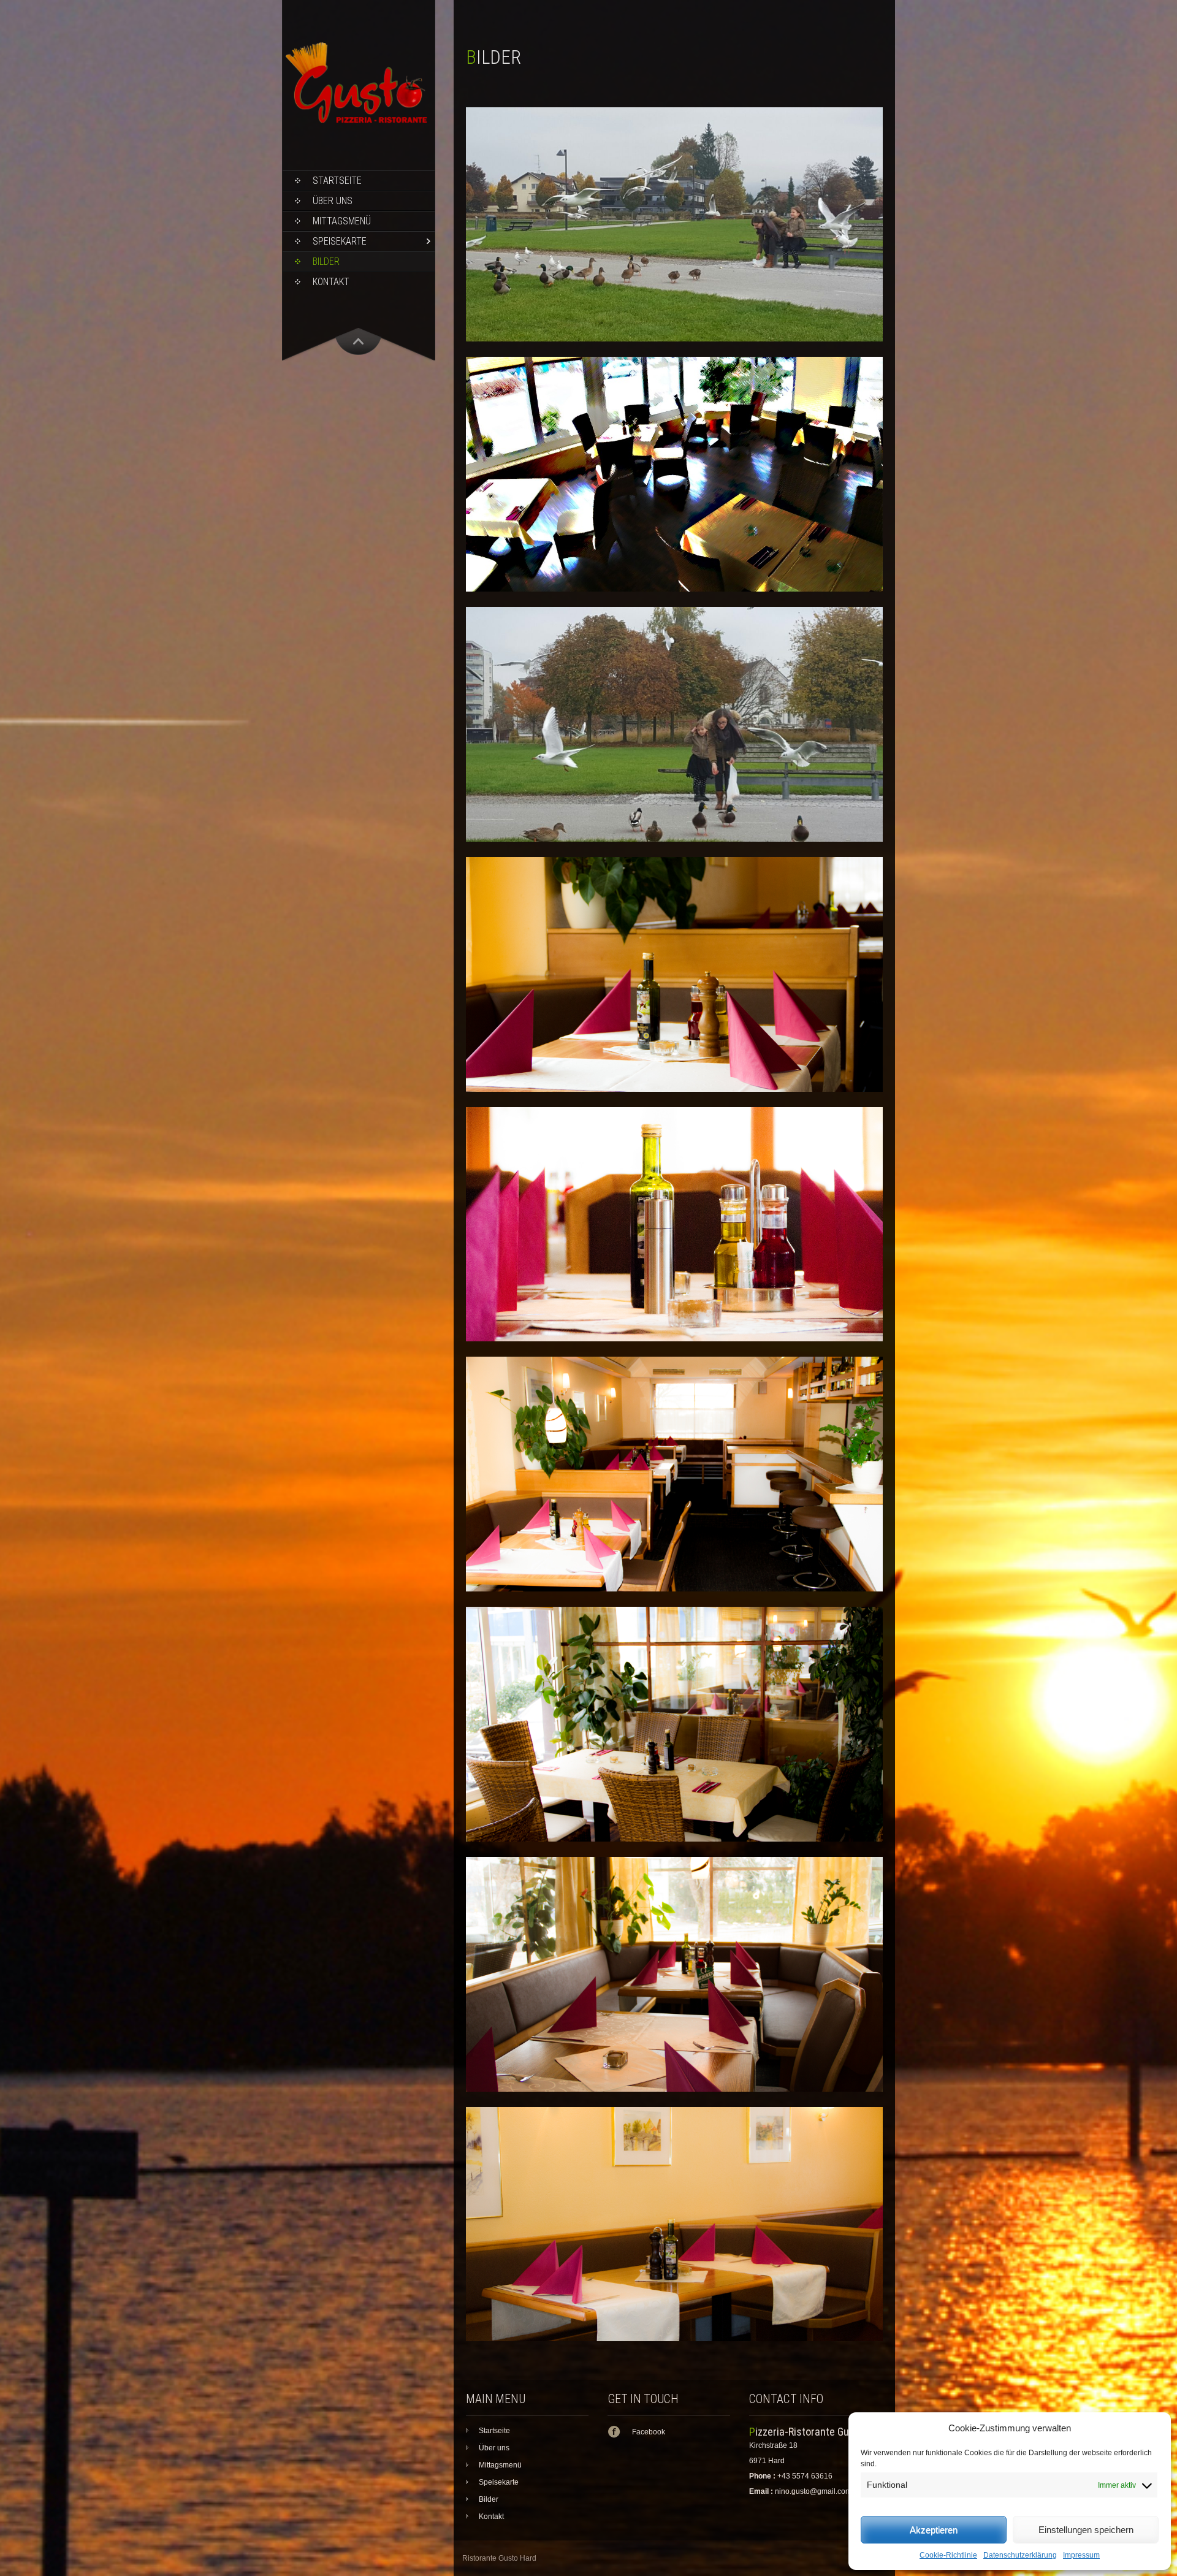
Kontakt (331, 282)
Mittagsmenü (342, 221)
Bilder (326, 261)
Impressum (1081, 2555)
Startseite (337, 181)
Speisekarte (340, 241)
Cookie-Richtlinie (948, 2555)
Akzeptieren (934, 2530)
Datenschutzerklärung (1020, 2555)
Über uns (333, 201)
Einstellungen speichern (1086, 2530)
